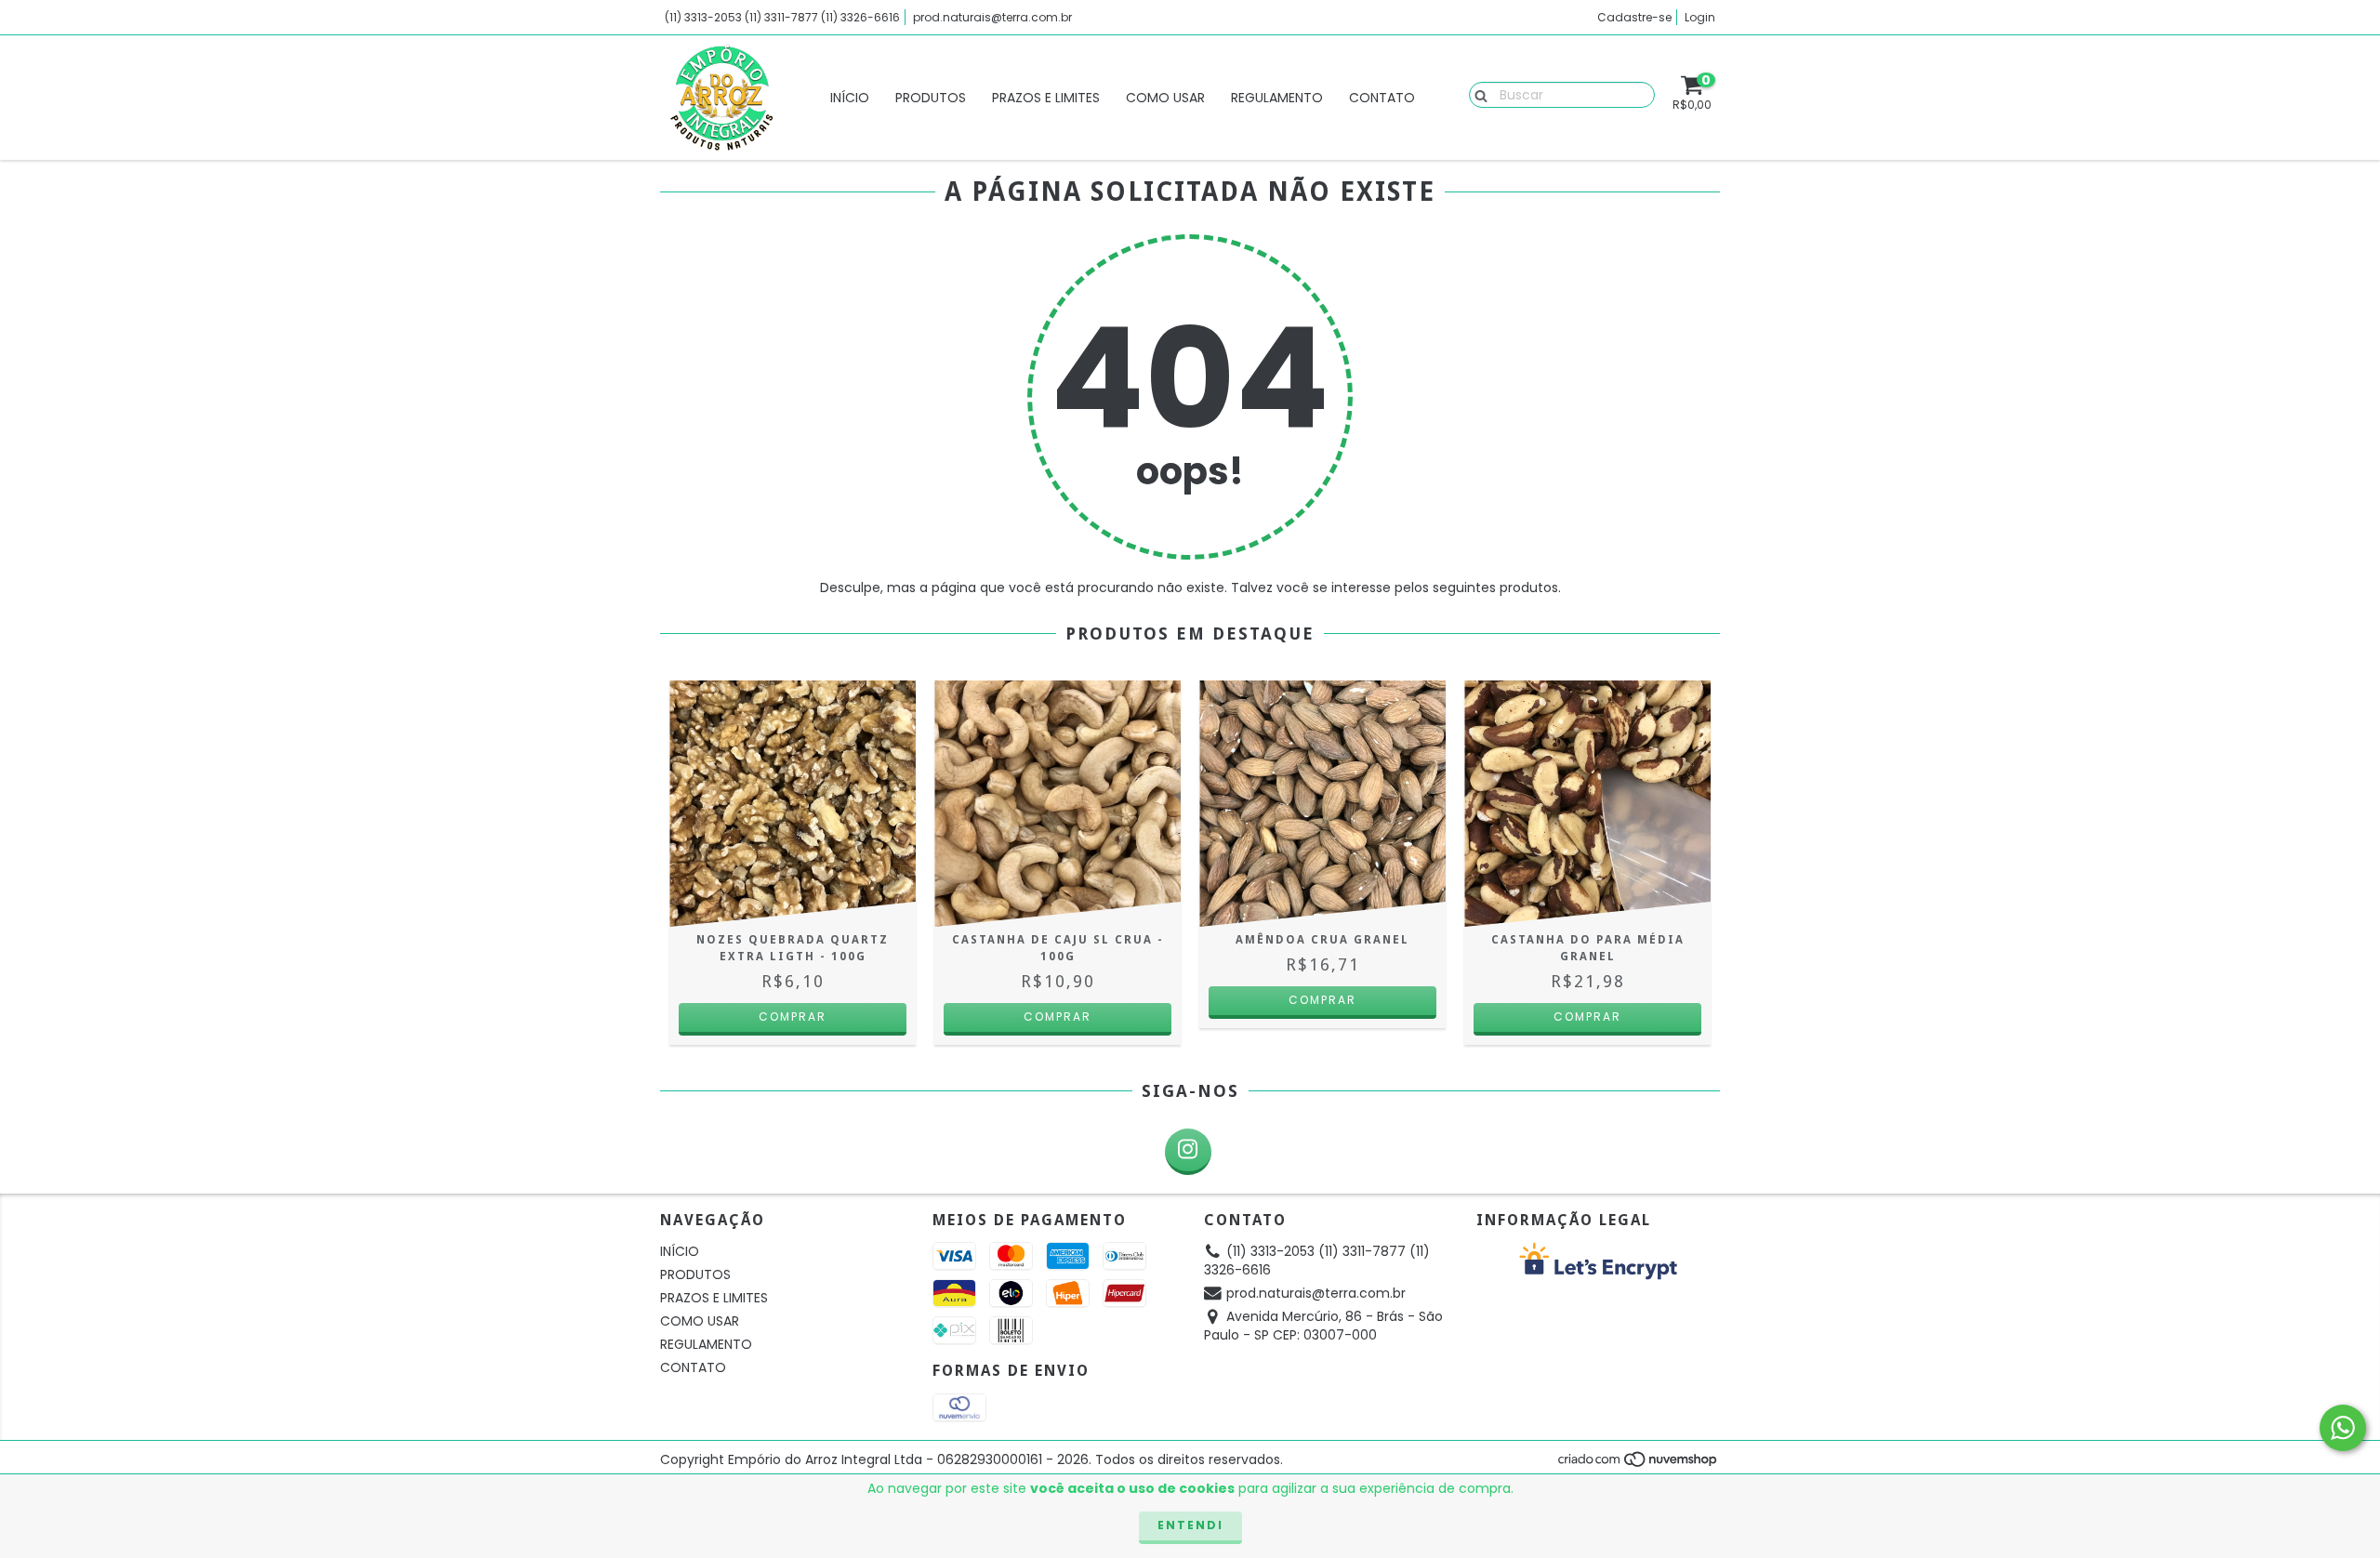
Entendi (1190, 1525)
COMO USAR (1165, 98)
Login (1700, 17)
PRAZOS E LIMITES (1046, 98)
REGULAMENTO (1277, 98)
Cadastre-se (1634, 17)
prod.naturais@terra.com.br (992, 17)
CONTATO (1382, 98)
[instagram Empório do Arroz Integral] (1188, 1152)
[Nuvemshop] (1639, 1464)
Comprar (1322, 1000)
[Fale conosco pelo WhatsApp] (2343, 1428)
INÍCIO (850, 98)
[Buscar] (1477, 94)
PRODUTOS (931, 98)
